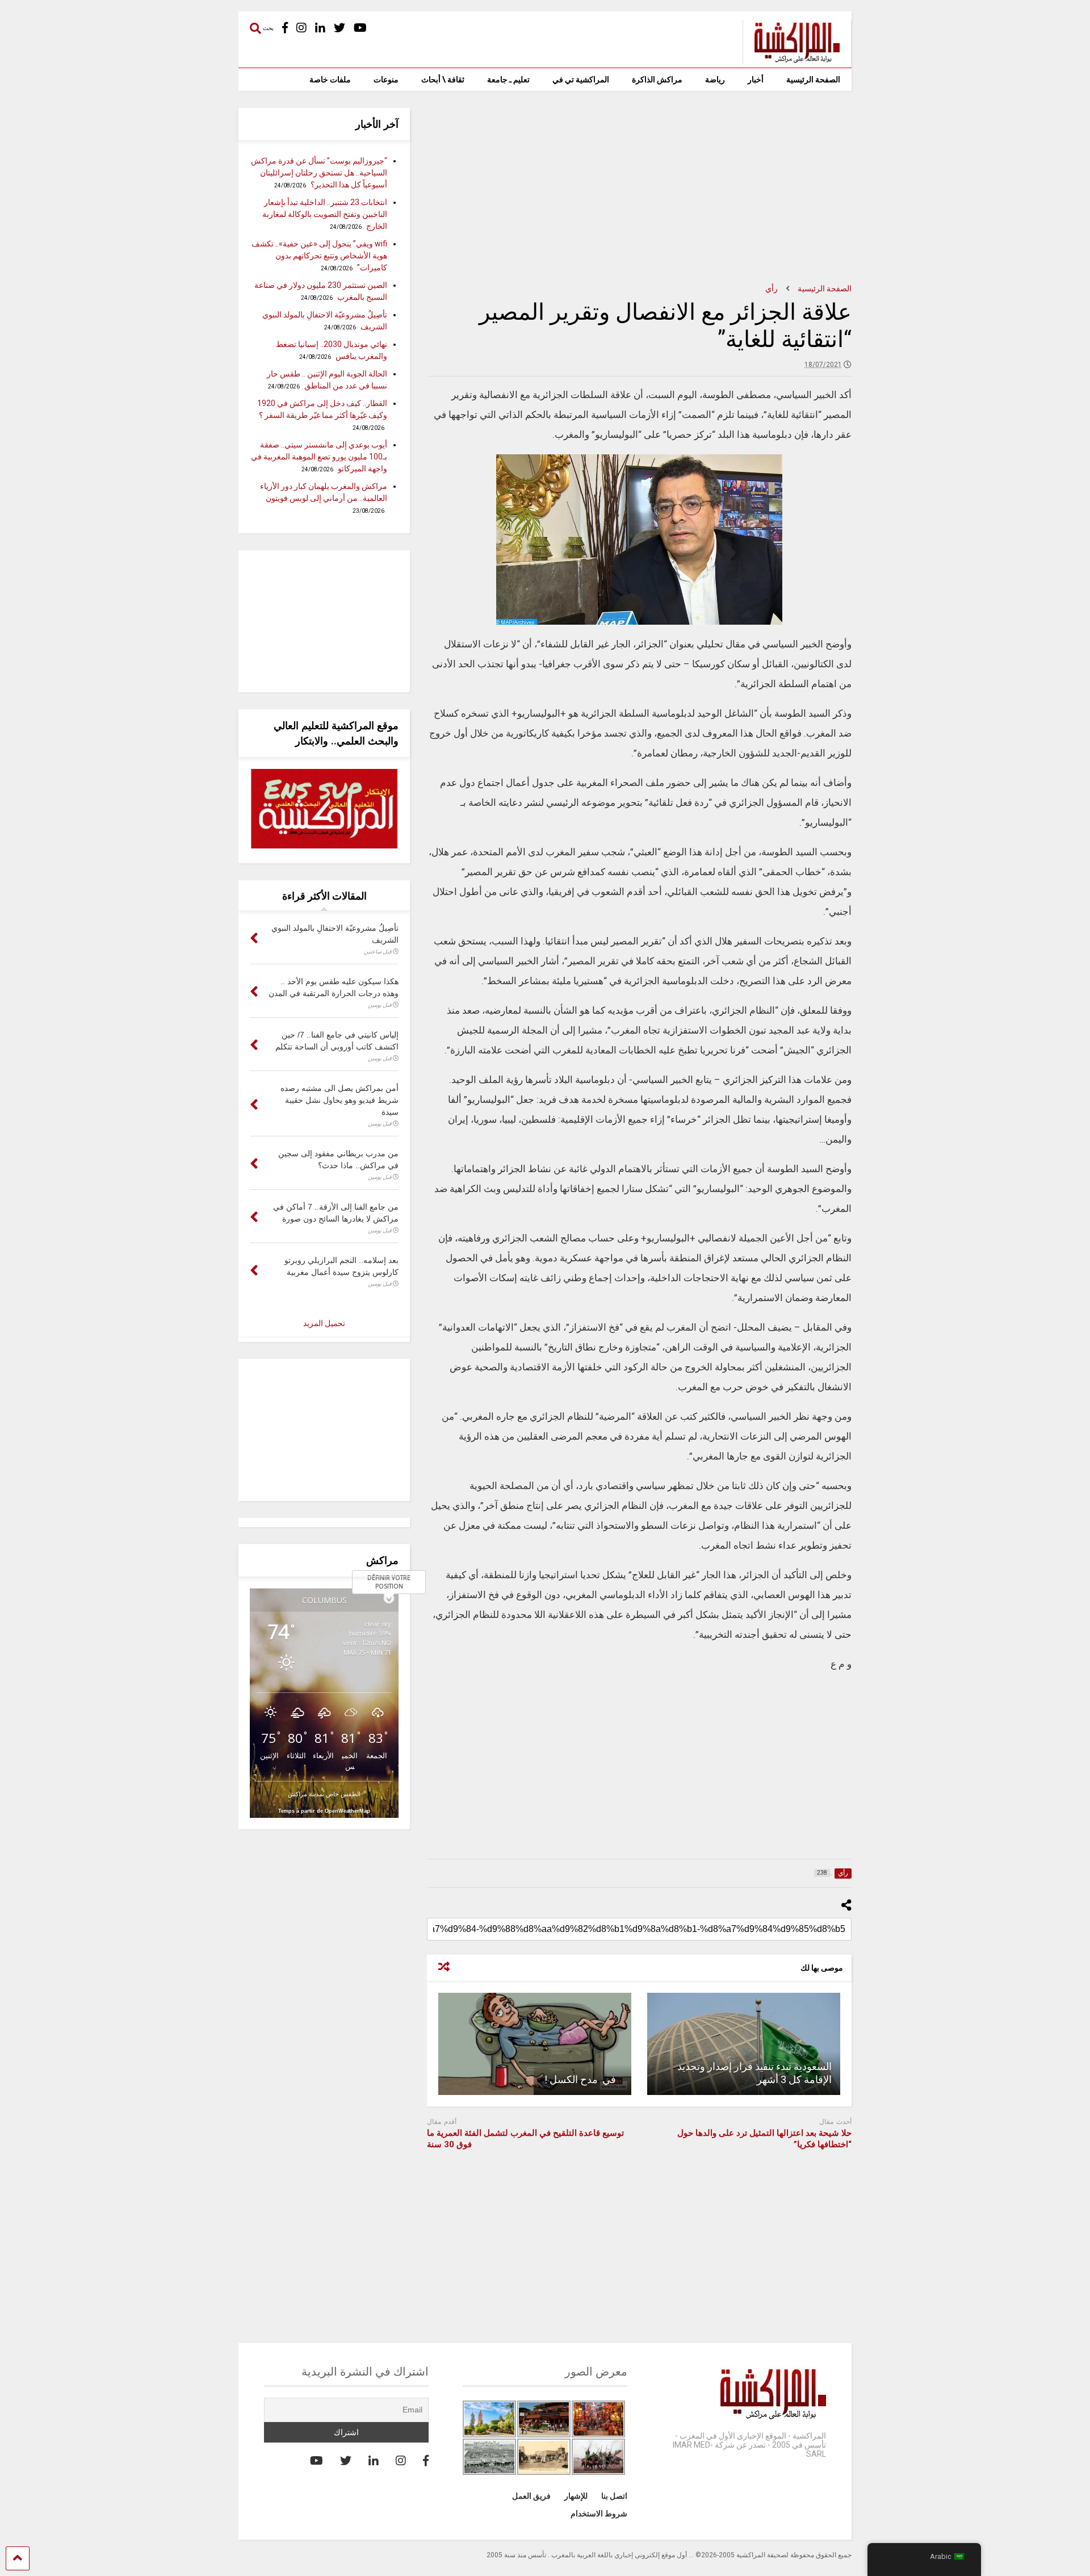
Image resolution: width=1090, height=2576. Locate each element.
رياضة (715, 80)
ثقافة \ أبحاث (443, 80)
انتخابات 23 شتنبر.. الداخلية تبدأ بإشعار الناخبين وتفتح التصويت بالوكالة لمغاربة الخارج (325, 214)
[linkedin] (320, 28)
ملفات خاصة (330, 80)
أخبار (756, 80)
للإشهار (576, 2496)
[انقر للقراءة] (744, 2044)
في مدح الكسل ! (582, 2079)
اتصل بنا (614, 2496)
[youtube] (360, 28)
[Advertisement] (639, 187)
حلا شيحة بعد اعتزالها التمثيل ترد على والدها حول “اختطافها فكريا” (764, 2139)
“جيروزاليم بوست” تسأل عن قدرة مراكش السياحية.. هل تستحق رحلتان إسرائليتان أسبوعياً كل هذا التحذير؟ (319, 173)
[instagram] (301, 28)
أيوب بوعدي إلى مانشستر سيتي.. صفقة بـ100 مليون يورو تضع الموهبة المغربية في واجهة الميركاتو (319, 457)
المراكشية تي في (581, 80)
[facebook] (285, 28)
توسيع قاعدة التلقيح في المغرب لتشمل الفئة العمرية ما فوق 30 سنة (525, 2139)
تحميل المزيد (324, 1323)
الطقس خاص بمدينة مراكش (324, 1794)
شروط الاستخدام (599, 2514)
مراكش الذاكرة (657, 80)
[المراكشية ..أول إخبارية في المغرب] (791, 59)
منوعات (386, 80)
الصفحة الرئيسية (813, 80)
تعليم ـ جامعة (508, 80)
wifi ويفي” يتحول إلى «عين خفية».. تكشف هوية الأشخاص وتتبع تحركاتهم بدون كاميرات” (319, 256)
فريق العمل (531, 2496)
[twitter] (339, 28)
